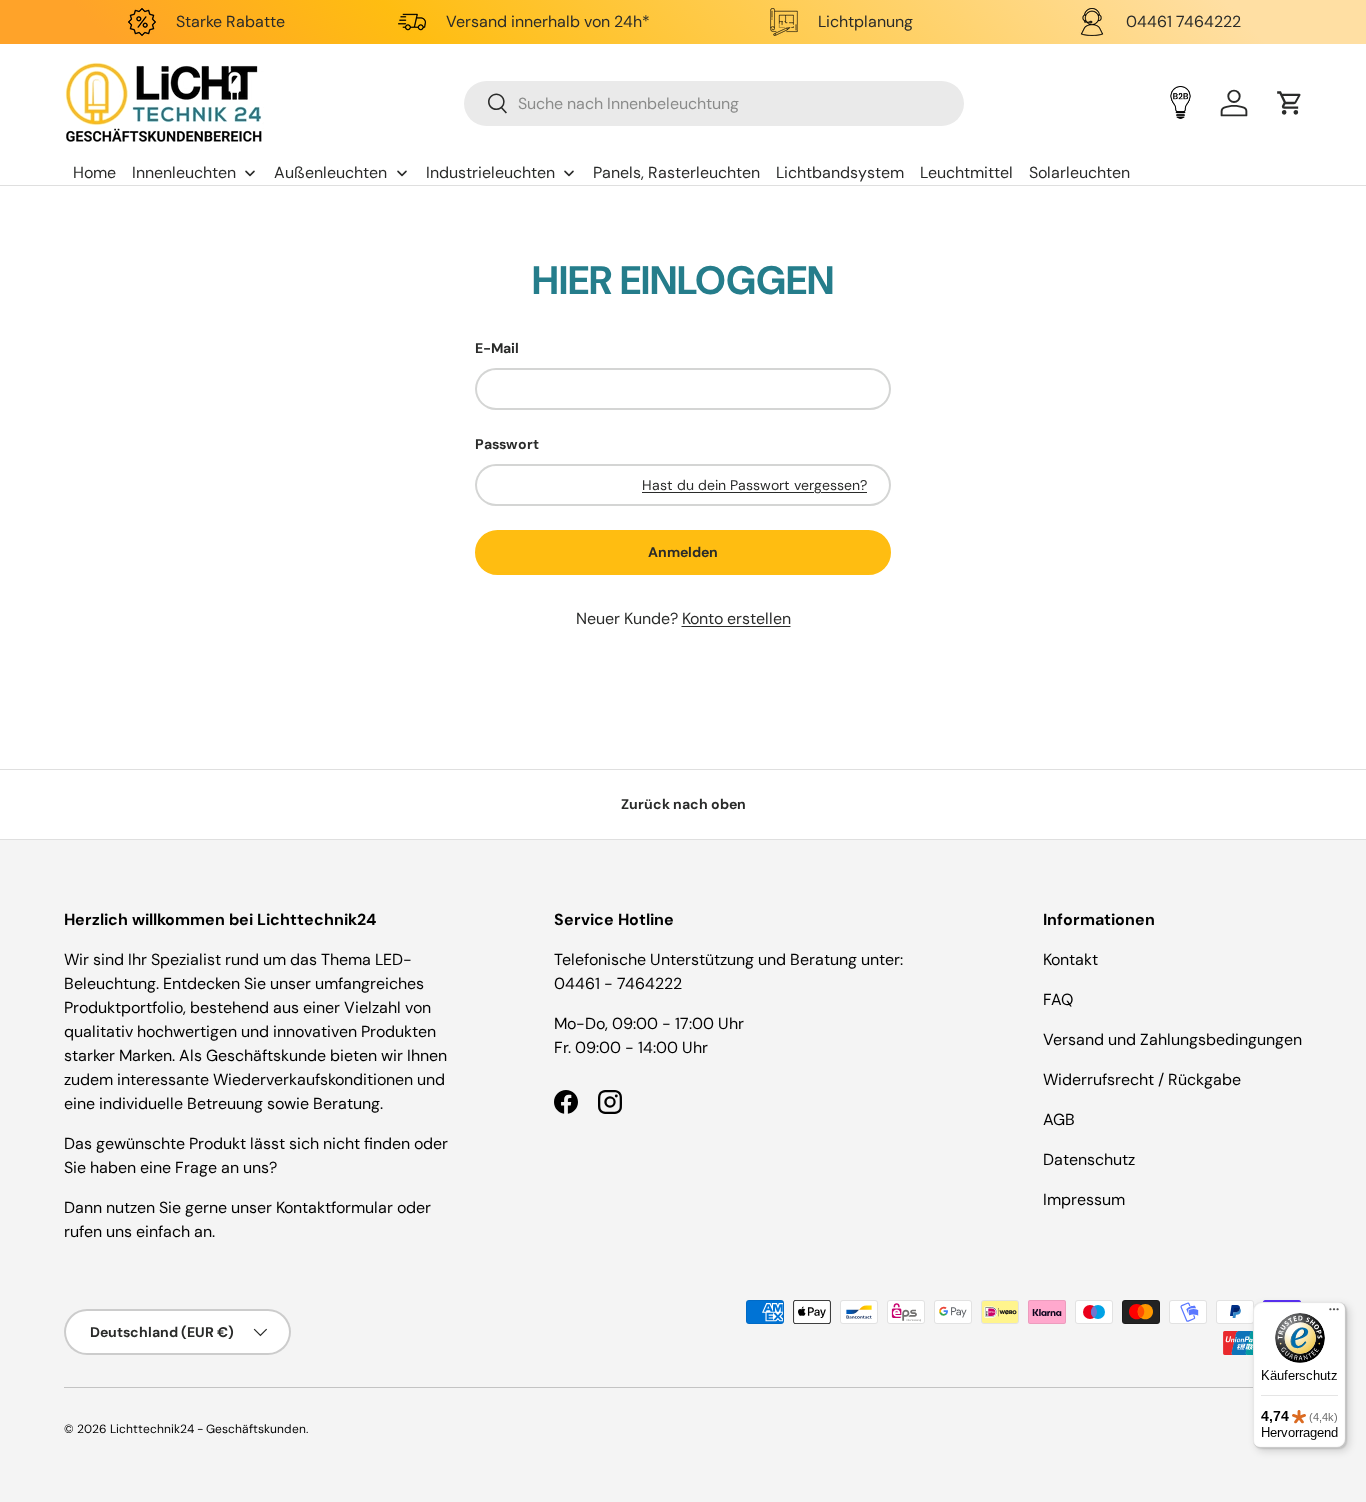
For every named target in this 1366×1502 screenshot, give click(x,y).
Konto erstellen (736, 618)
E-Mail (497, 348)
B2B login (1180, 102)
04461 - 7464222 (618, 983)
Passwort (507, 444)
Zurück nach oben (683, 804)
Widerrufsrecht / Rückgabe (1142, 1079)
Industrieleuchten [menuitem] (490, 172)
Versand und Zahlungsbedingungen (1172, 1039)
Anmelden (683, 552)
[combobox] (714, 103)
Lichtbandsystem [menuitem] (840, 172)
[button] (1290, 103)
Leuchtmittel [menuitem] (966, 172)
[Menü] (1334, 1314)
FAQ (1058, 999)
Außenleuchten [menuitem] (330, 172)
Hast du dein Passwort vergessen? (754, 485)
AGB (1059, 1119)
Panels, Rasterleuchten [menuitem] (676, 172)
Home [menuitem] (94, 172)
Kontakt (1070, 959)
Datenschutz (1089, 1159)
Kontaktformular (336, 1207)
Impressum (1084, 1199)
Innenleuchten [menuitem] (184, 172)
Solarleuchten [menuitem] (1079, 172)
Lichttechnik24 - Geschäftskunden (208, 1429)
